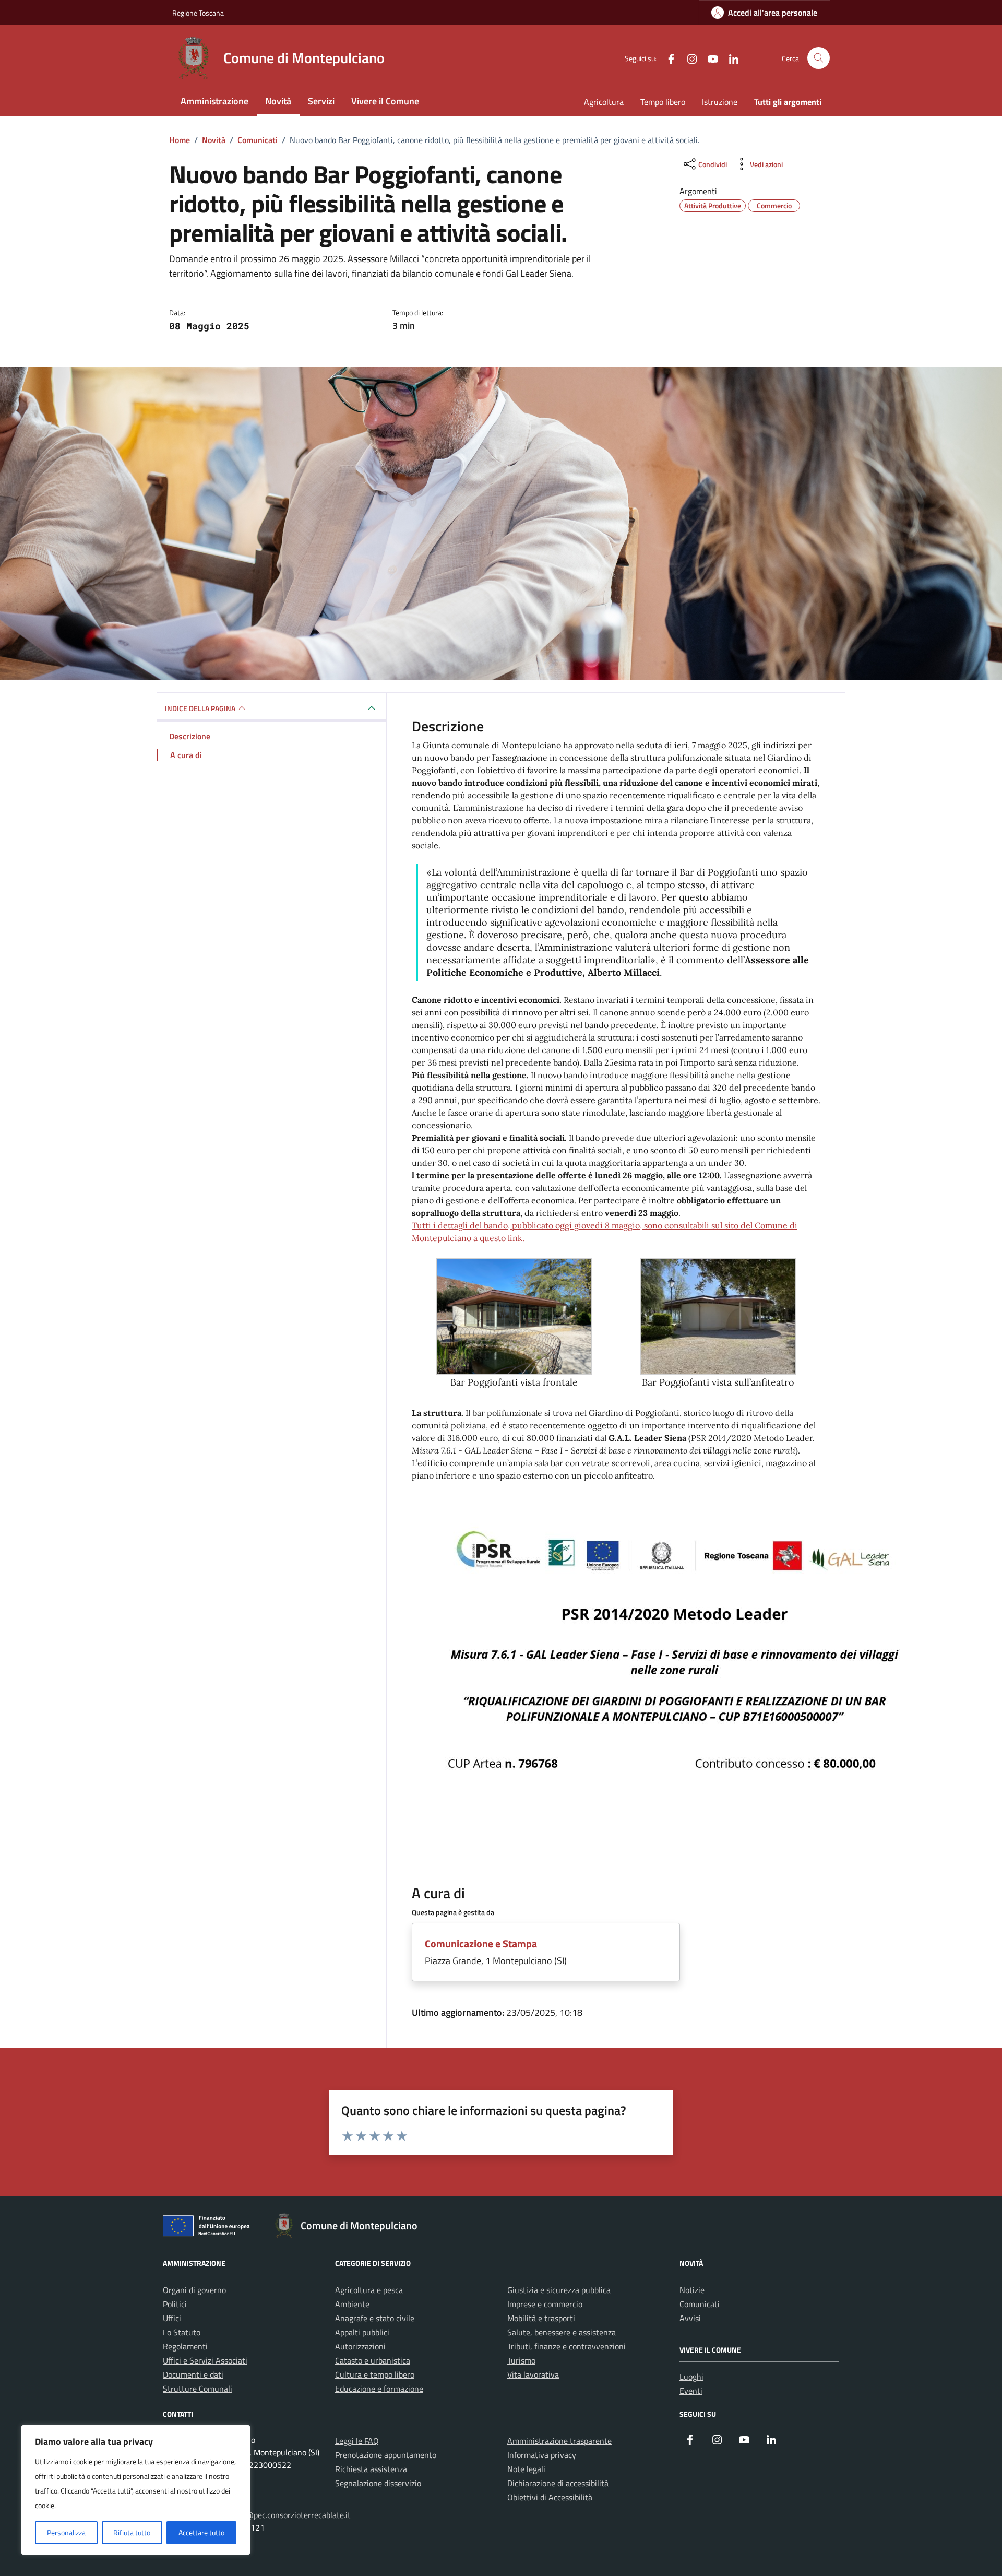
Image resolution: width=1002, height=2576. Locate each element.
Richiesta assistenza (371, 2469)
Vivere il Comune (385, 101)
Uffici (172, 2318)
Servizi (321, 101)
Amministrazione (214, 101)
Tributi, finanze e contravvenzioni (566, 2346)
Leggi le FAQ (357, 2441)
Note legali (526, 2469)
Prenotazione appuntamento (386, 2455)
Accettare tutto (201, 2532)
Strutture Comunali (198, 2389)
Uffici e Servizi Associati (205, 2360)
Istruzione (720, 102)
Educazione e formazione (379, 2389)
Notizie (692, 2290)
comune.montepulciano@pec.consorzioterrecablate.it (257, 2515)
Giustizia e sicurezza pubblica (559, 2290)
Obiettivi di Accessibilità (550, 2497)
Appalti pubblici (362, 2332)
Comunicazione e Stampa (481, 1943)
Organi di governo (194, 2290)
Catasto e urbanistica (373, 2360)
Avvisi (690, 2318)
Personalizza (66, 2532)
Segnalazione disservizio (378, 2483)
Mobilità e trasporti (541, 2318)
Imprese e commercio (545, 2304)
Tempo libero (663, 102)
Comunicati (700, 2304)
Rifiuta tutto (132, 2532)
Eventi (691, 2391)
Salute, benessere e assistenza (562, 2332)
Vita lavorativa (533, 2374)
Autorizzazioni (360, 2346)
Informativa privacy (542, 2455)
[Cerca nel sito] (819, 58)
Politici (175, 2304)
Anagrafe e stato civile (375, 2318)
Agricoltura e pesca (369, 2290)
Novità (278, 101)
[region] (136, 2490)
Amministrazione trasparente (559, 2441)
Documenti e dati (193, 2374)
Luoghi (691, 2377)
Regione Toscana (198, 13)
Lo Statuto (182, 2332)
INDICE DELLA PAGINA (200, 708)
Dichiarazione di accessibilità (558, 2483)
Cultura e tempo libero (375, 2374)
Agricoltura (604, 102)
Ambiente (352, 2304)
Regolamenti (185, 2346)
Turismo (521, 2360)
